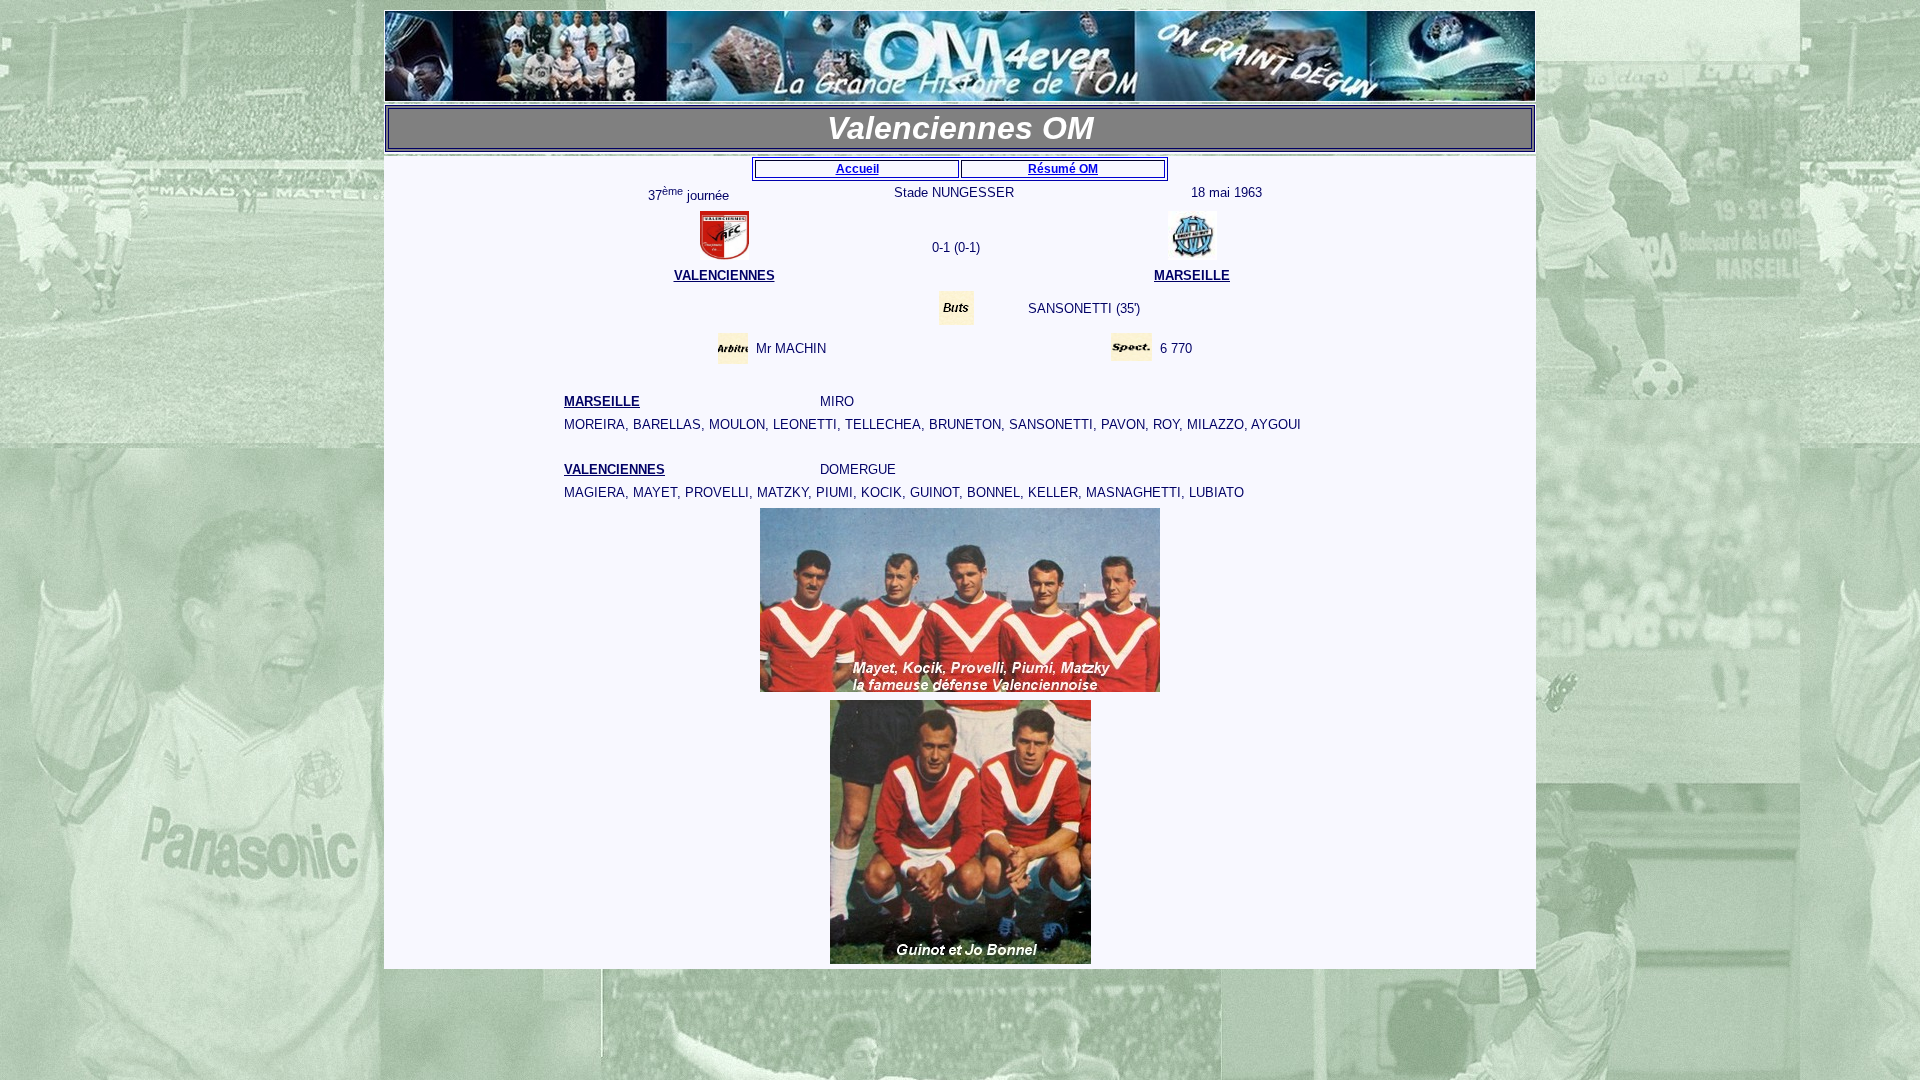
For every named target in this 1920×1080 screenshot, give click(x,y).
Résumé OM (1063, 169)
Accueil (857, 169)
